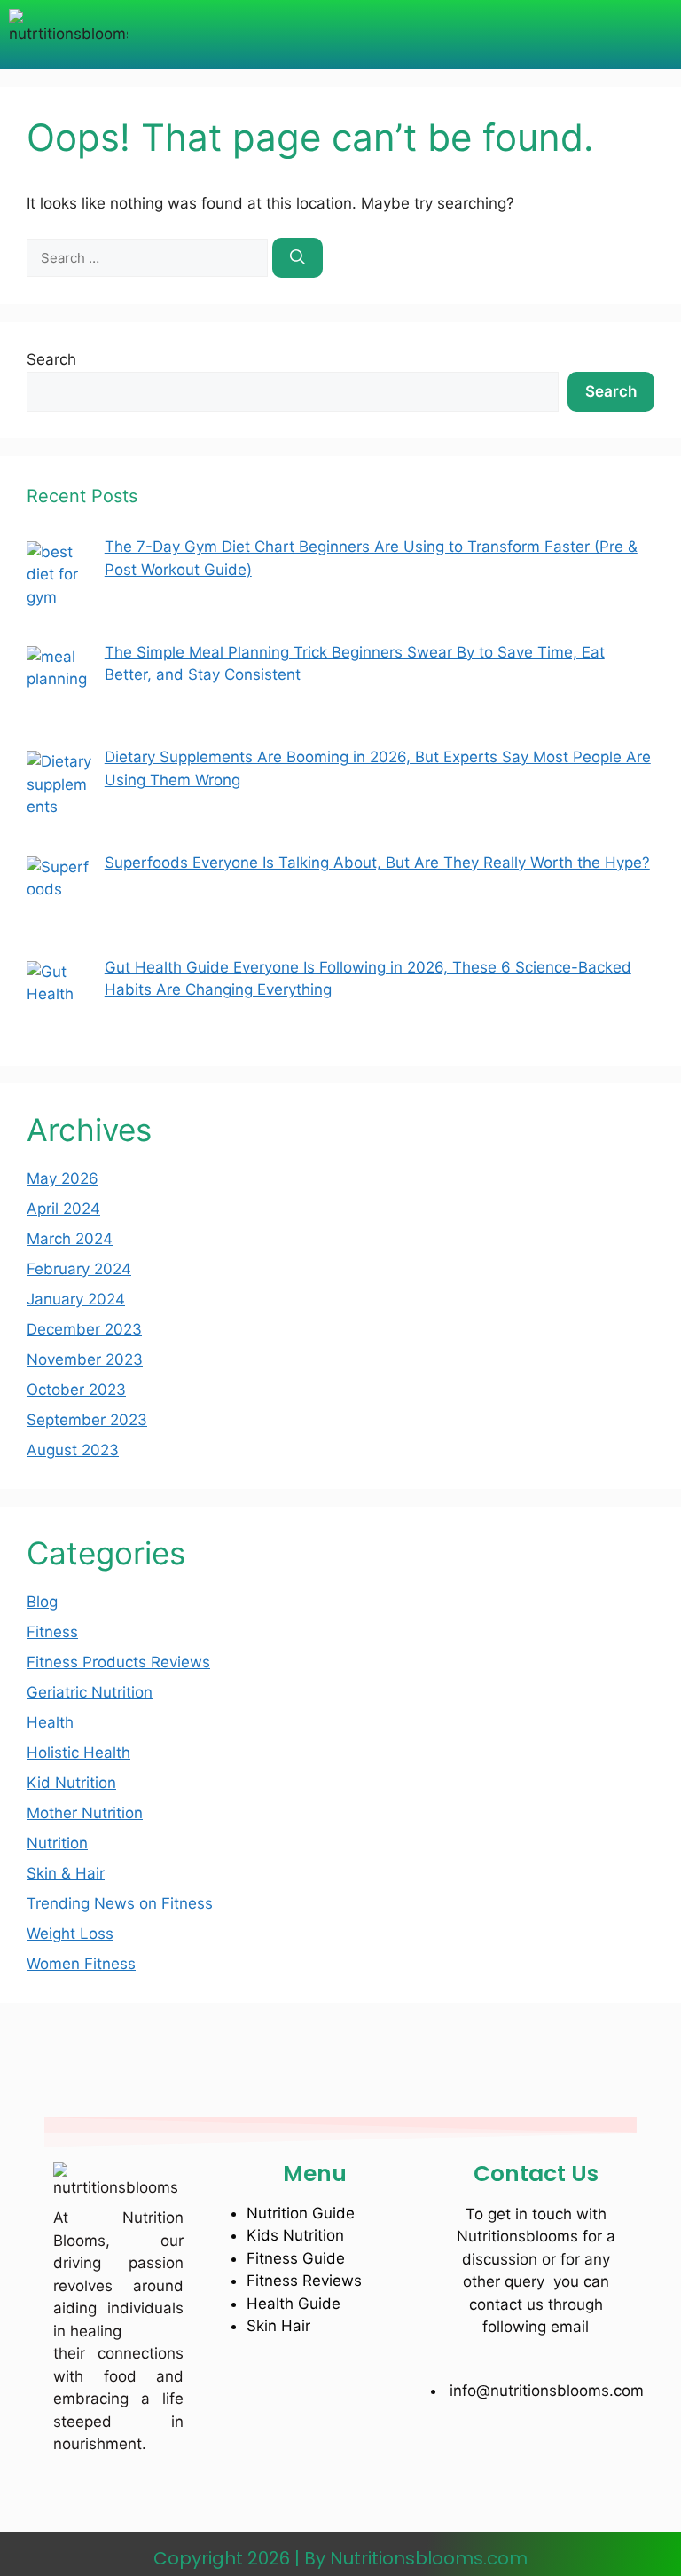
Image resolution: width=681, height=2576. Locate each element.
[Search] (297, 258)
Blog (42, 1602)
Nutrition (57, 1843)
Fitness (52, 1632)
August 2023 (73, 1450)
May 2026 (63, 1178)
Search (51, 359)
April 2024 (63, 1209)
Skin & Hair (66, 1873)
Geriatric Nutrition (90, 1692)
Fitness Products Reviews (118, 1662)
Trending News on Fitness (120, 1903)
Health (50, 1722)
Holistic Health (78, 1753)
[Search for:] (149, 257)
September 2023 (87, 1420)
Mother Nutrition (85, 1813)
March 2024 (70, 1239)
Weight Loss (70, 1934)
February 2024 (79, 1269)
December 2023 (84, 1329)
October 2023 (76, 1390)
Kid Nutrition (71, 1783)
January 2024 (76, 1299)
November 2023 (85, 1359)
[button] (356, 35)
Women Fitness (81, 1964)
